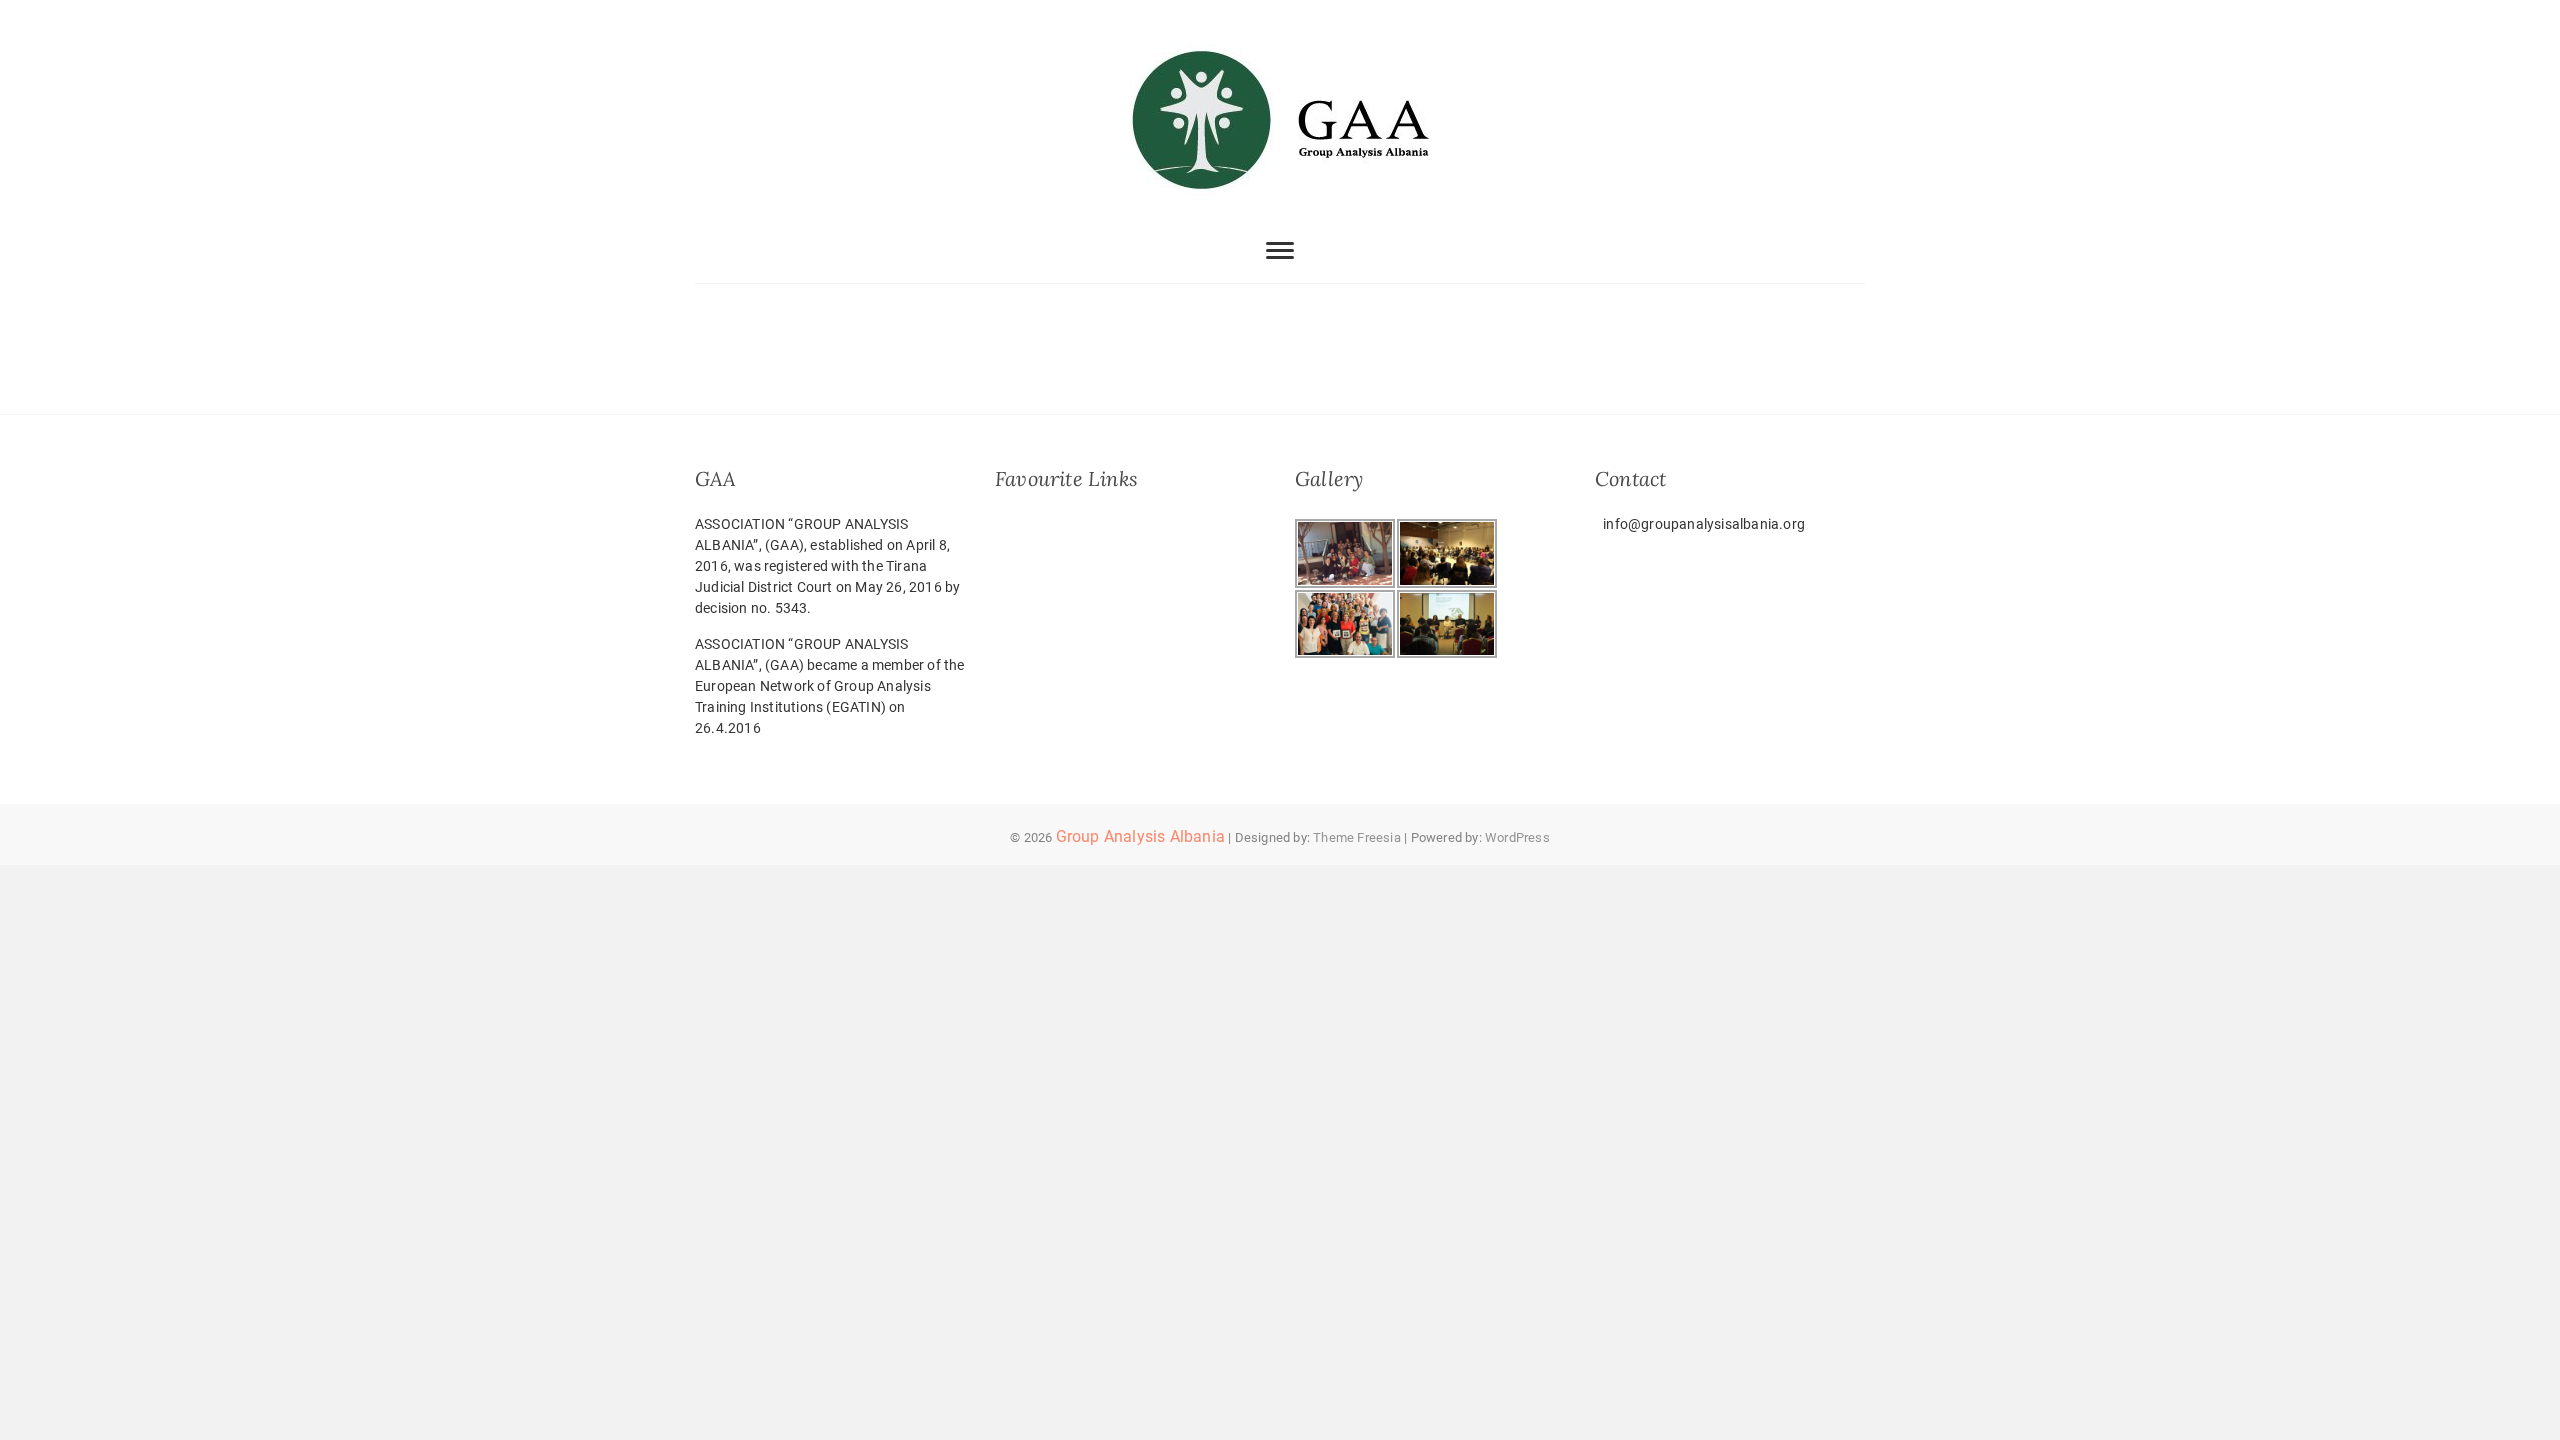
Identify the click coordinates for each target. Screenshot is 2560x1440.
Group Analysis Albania (1140, 836)
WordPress (1517, 837)
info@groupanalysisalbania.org (1702, 524)
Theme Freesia (1357, 837)
